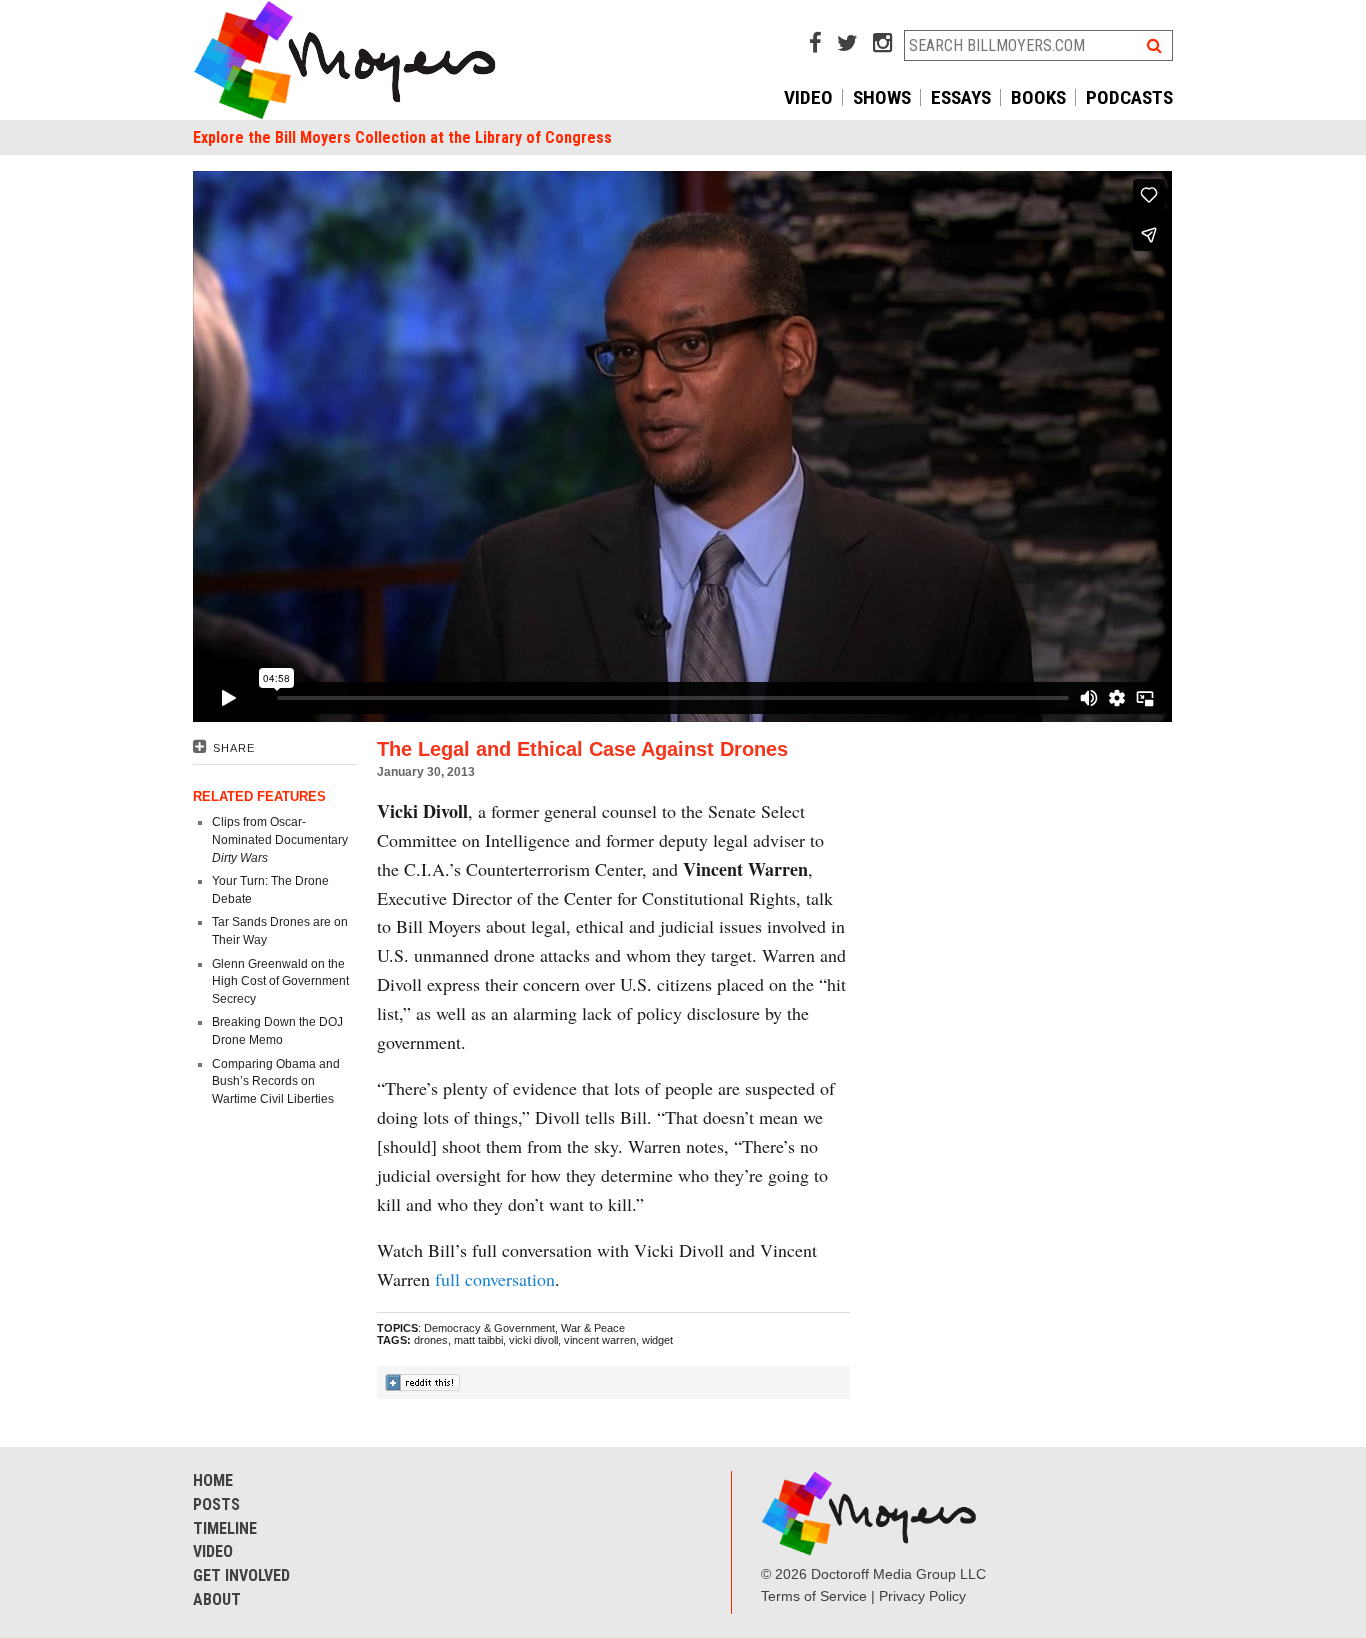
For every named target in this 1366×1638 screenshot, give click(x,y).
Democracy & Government (489, 1328)
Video (808, 97)
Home (213, 1480)
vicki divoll (533, 1340)
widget (657, 1340)
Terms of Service (814, 1596)
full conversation (495, 1279)
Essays (961, 97)
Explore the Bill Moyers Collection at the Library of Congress (402, 137)
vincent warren (600, 1340)
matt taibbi (478, 1340)
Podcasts (1129, 97)
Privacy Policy (922, 1596)
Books (1038, 97)
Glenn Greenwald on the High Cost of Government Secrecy (280, 981)
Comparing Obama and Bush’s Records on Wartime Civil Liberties (276, 1081)
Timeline (225, 1528)
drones (431, 1340)
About (217, 1599)
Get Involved (241, 1575)
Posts (216, 1504)
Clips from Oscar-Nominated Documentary (280, 839)
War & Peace (593, 1328)
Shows (882, 97)
